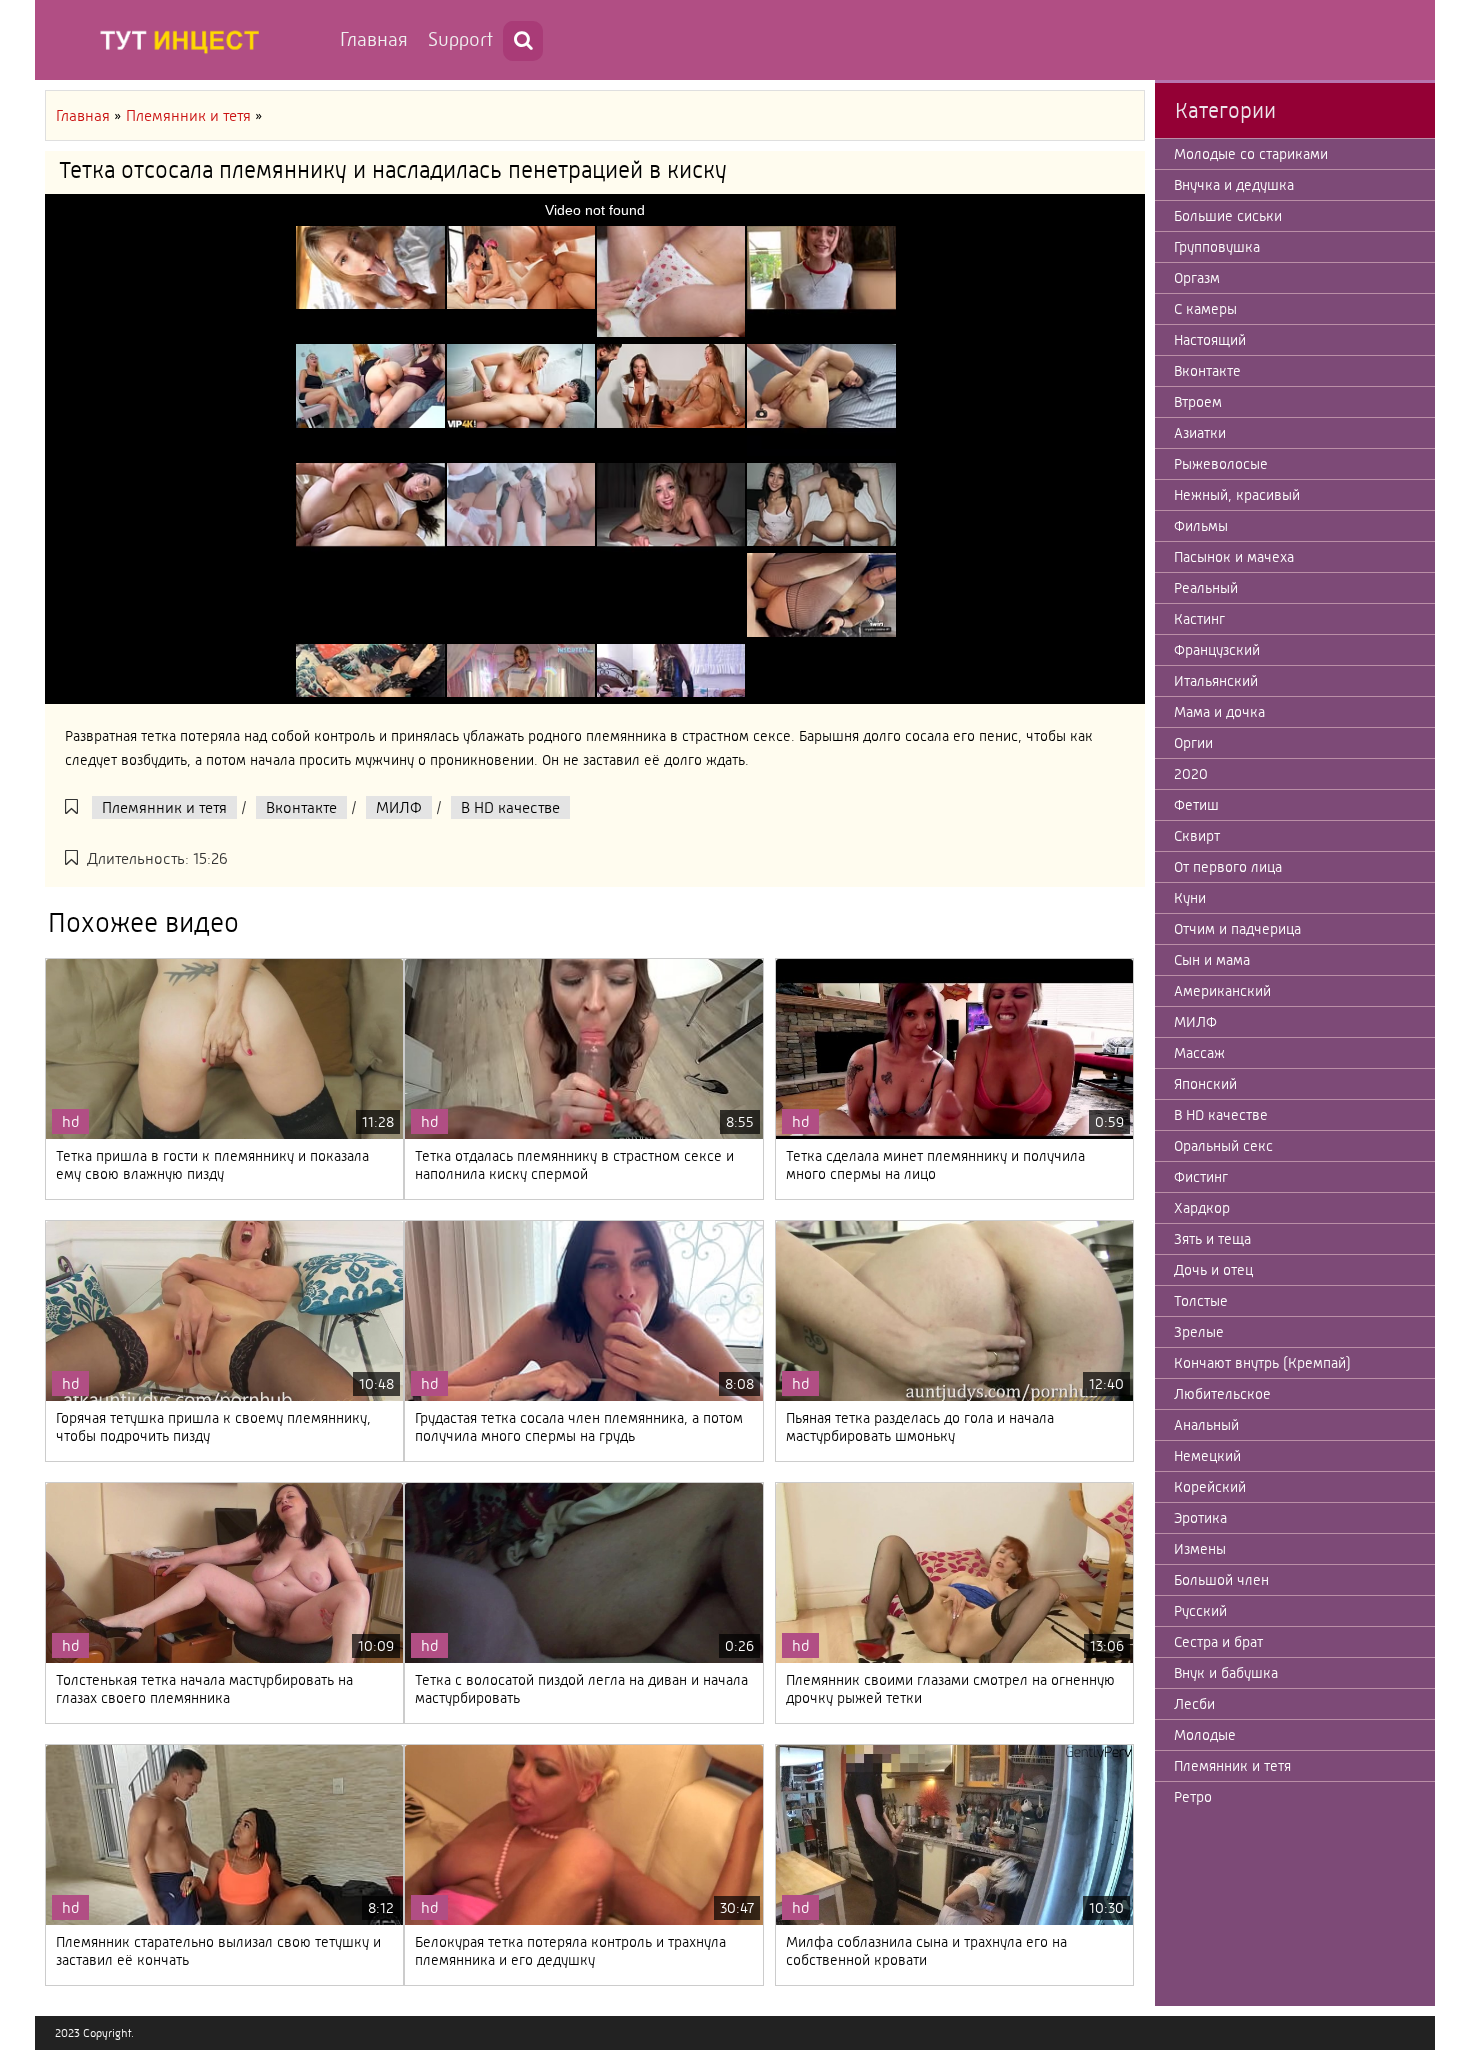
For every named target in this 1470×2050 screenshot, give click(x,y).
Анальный (1206, 1425)
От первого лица (1228, 867)
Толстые (1201, 1301)
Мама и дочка (1219, 712)
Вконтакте (301, 807)
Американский (1222, 991)
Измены (1200, 1549)
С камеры (1205, 309)
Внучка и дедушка (1234, 185)
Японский (1205, 1084)
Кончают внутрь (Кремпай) (1262, 1363)
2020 (1191, 774)
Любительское (1222, 1394)
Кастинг (1199, 619)
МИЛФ (399, 807)
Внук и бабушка (1226, 1673)
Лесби (1194, 1704)
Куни (1190, 898)
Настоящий (1210, 340)
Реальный (1206, 588)
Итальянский (1216, 681)
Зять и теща (1212, 1239)
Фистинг (1201, 1177)
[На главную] (185, 40)
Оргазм (1197, 278)
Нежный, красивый (1237, 495)
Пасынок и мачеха (1234, 557)
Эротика (1200, 1518)
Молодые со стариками (1251, 154)
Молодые (1205, 1735)
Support (460, 39)
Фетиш (1196, 805)
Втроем (1198, 402)
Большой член (1221, 1580)
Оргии (1193, 743)
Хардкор (1202, 1208)
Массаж (1199, 1053)
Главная (374, 39)
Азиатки (1200, 433)
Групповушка (1217, 247)
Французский (1217, 650)
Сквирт (1197, 836)
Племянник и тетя (164, 807)
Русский (1200, 1611)
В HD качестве (510, 807)
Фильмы (1201, 526)
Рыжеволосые (1221, 464)
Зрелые (1199, 1332)
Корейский (1210, 1487)
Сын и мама (1212, 960)
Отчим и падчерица (1237, 929)
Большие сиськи (1228, 216)
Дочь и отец (1213, 1270)
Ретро (1193, 1797)
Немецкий (1207, 1456)
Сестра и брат (1218, 1642)
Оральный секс (1223, 1146)
